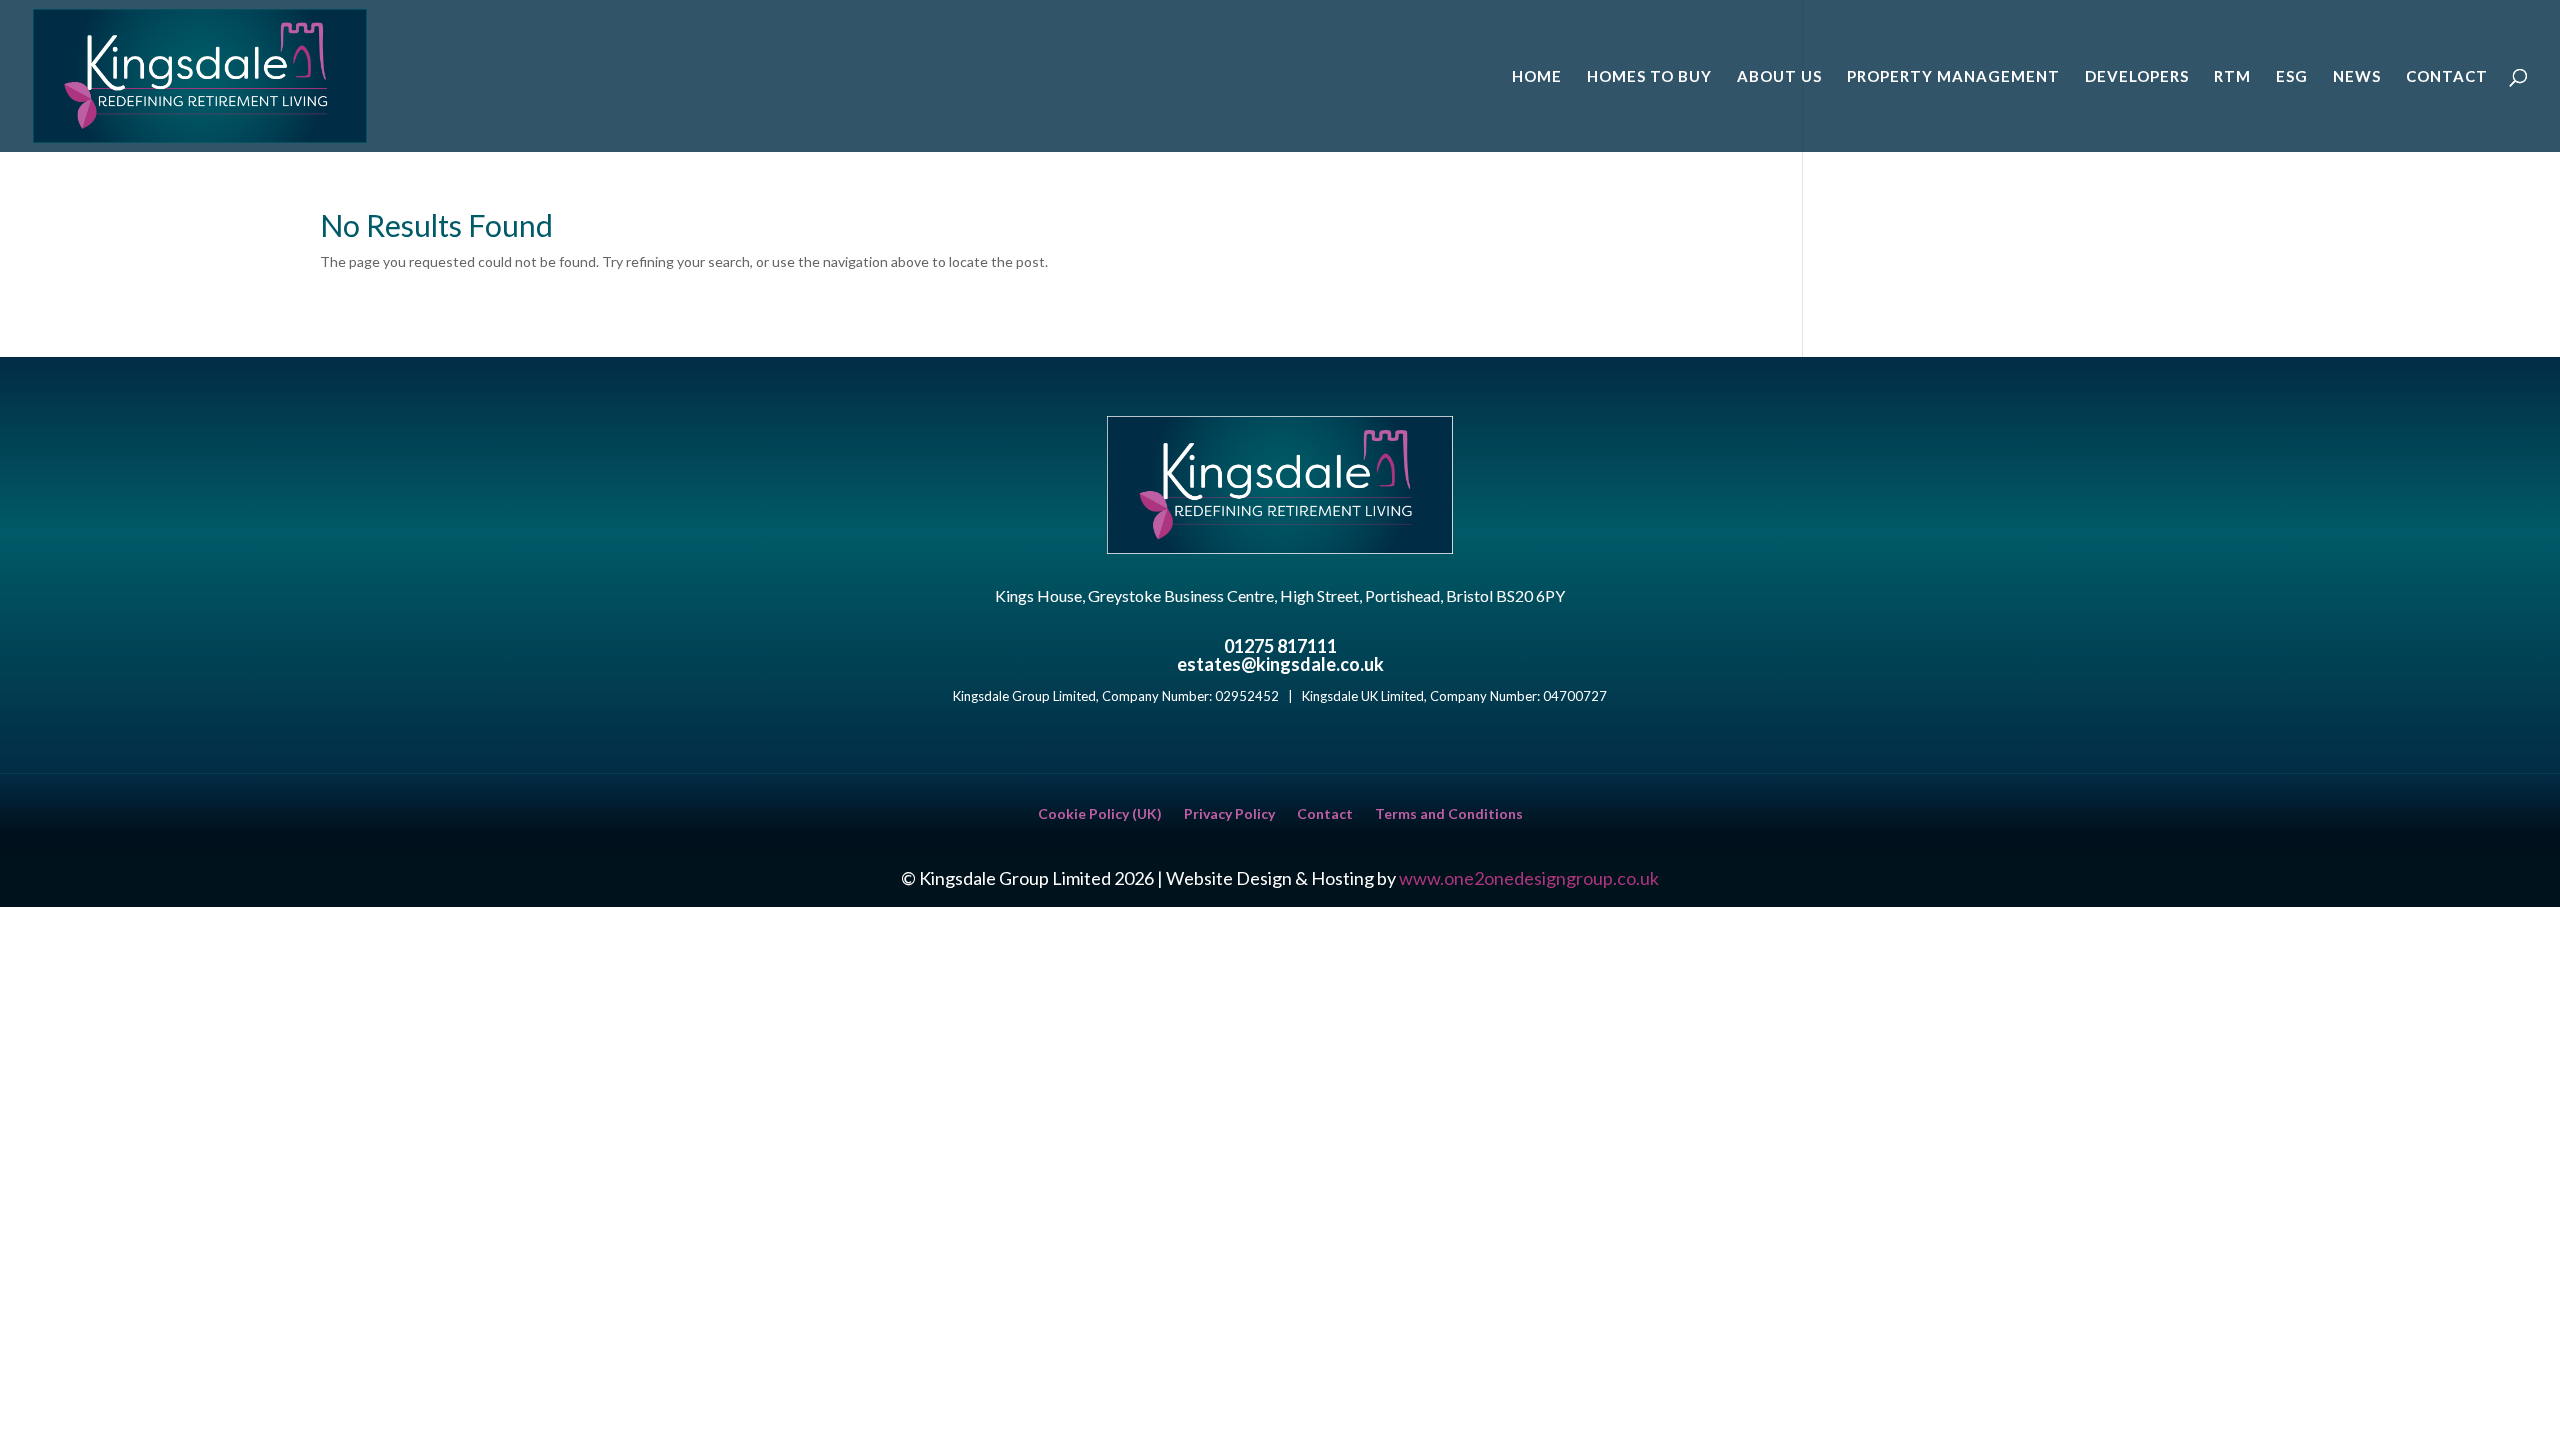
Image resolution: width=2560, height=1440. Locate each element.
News (2357, 77)
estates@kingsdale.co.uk (1280, 664)
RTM (2232, 77)
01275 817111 (1280, 646)
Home (1537, 77)
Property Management (1953, 77)
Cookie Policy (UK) (1100, 814)
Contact (2447, 77)
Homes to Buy (1649, 77)
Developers (2137, 77)
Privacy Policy (1229, 814)
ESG (2292, 77)
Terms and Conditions (1449, 814)
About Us (1779, 77)
